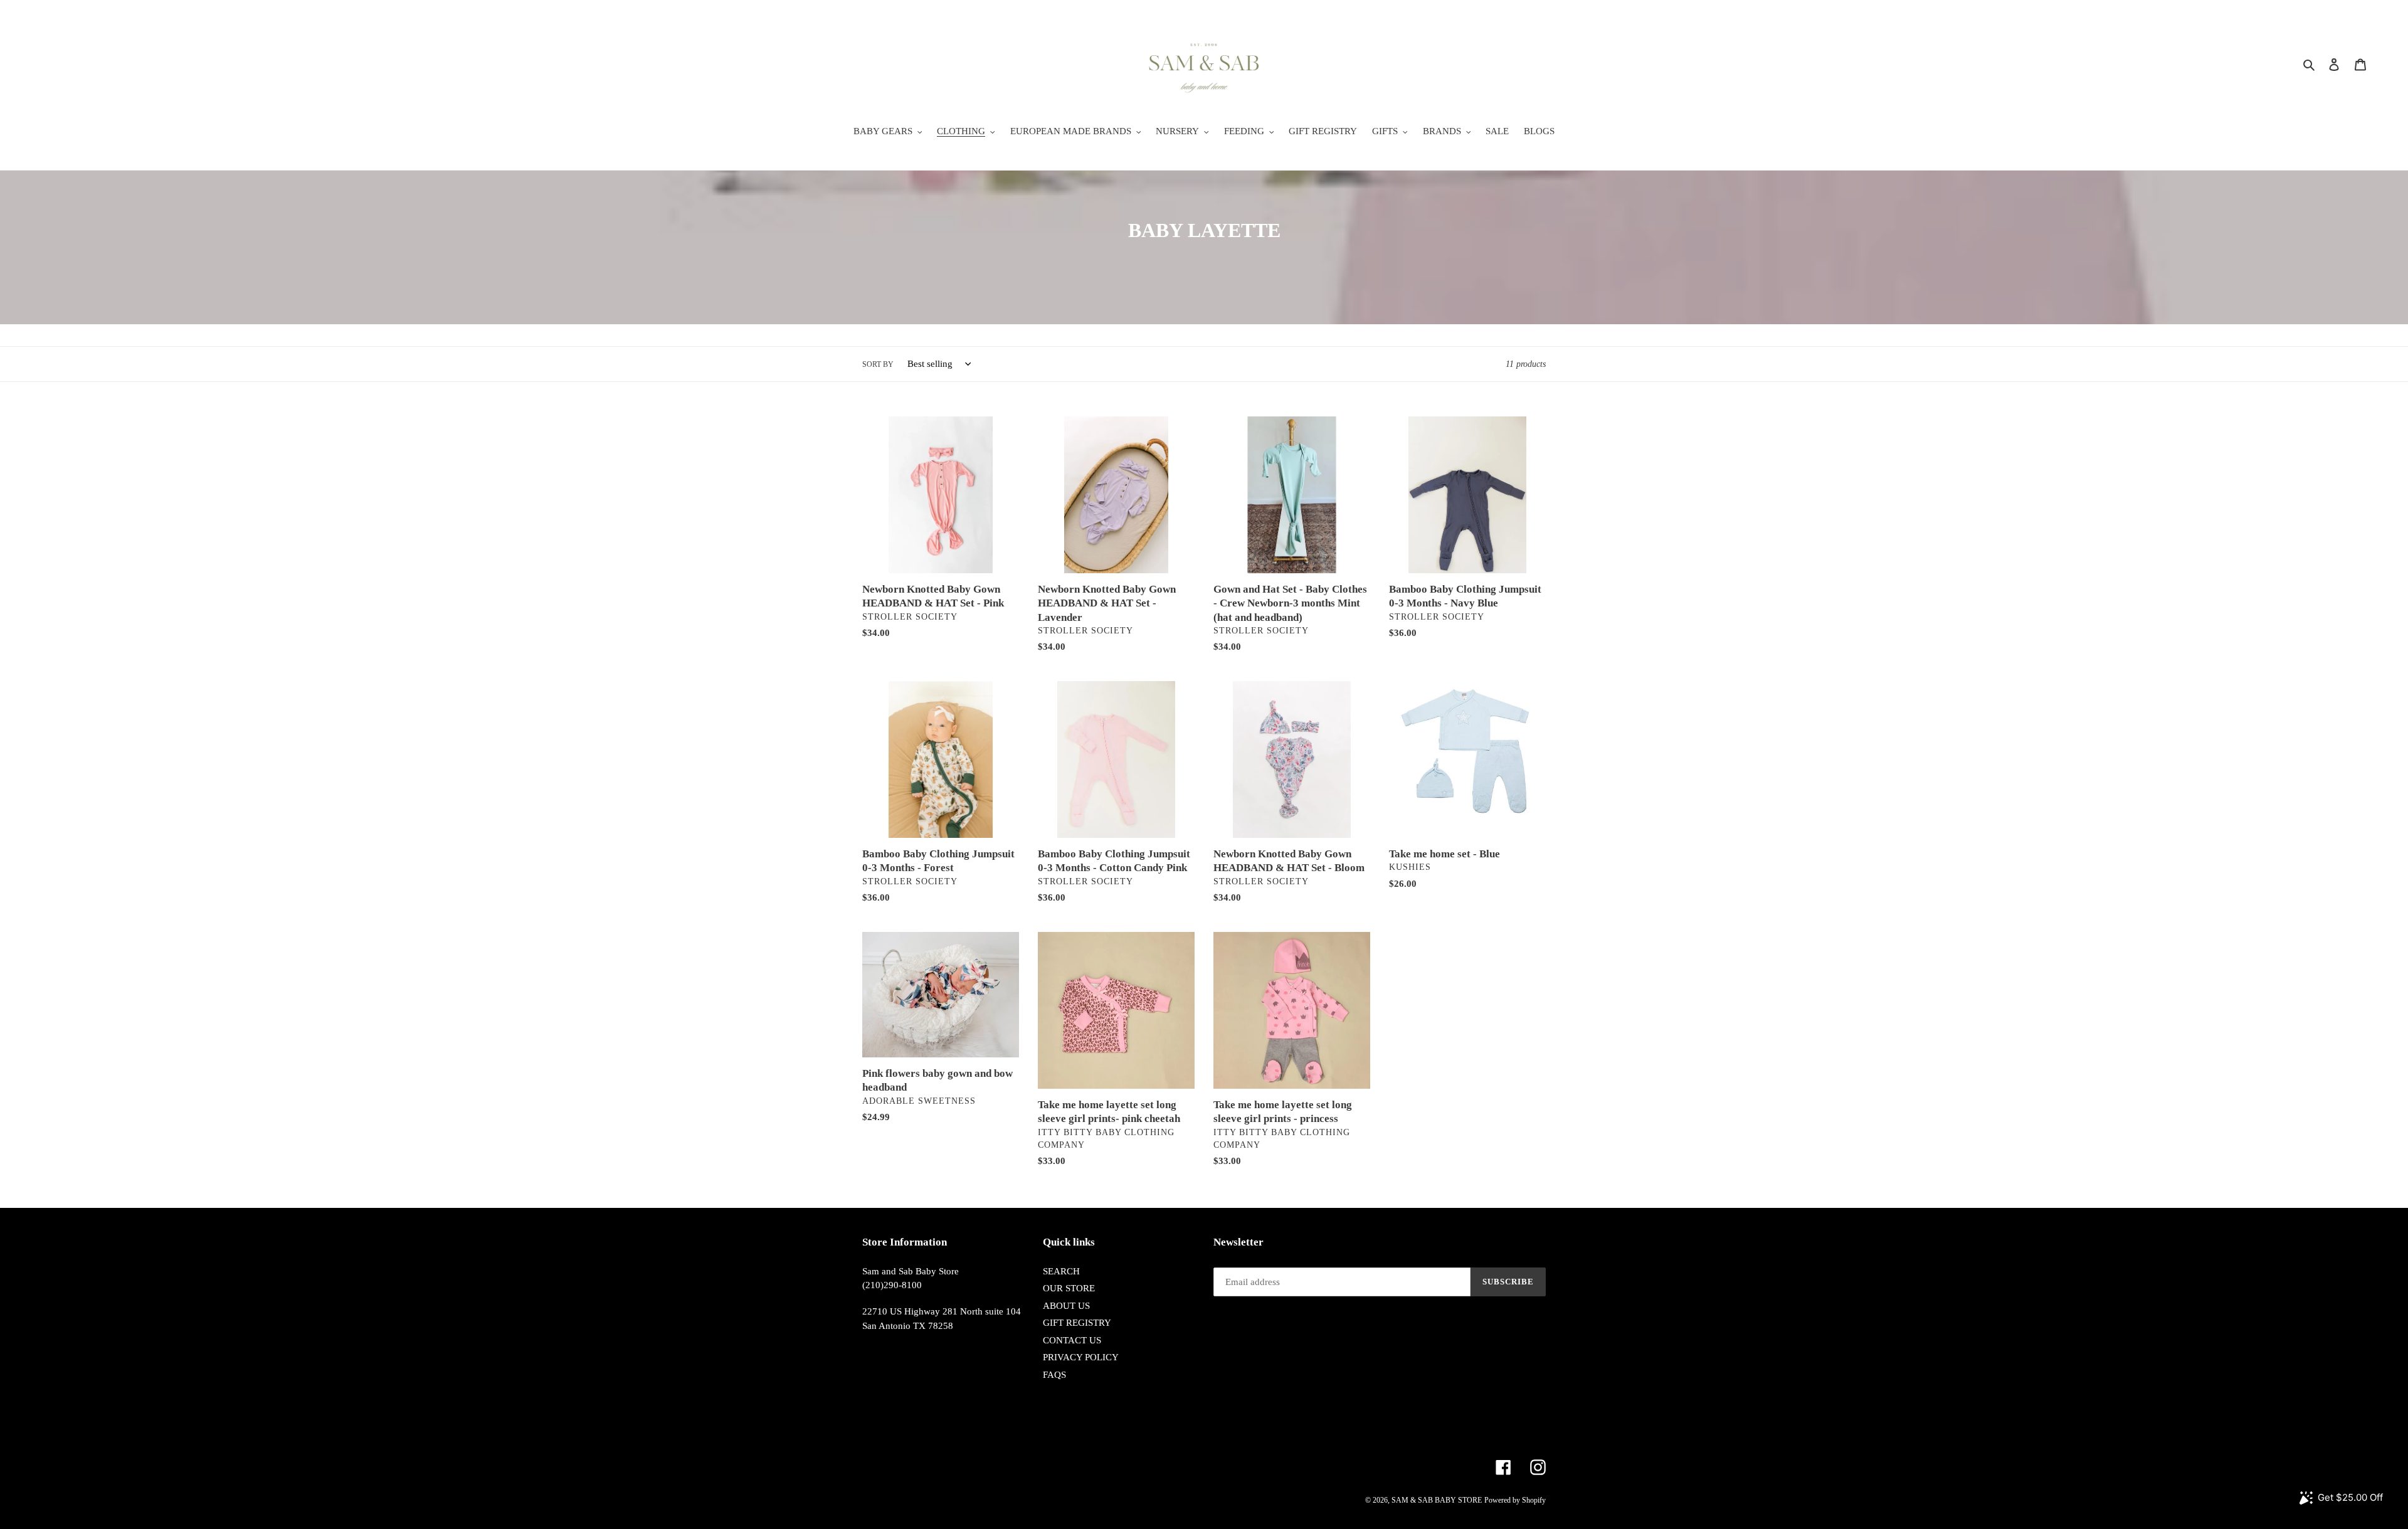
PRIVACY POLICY (1081, 1357)
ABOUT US (1066, 1306)
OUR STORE (1069, 1288)
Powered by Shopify (1515, 1500)
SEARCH (1061, 1271)
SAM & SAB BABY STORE (1437, 1500)
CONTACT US (1072, 1340)
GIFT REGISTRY (1077, 1323)
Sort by (878, 364)
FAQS (1054, 1375)
